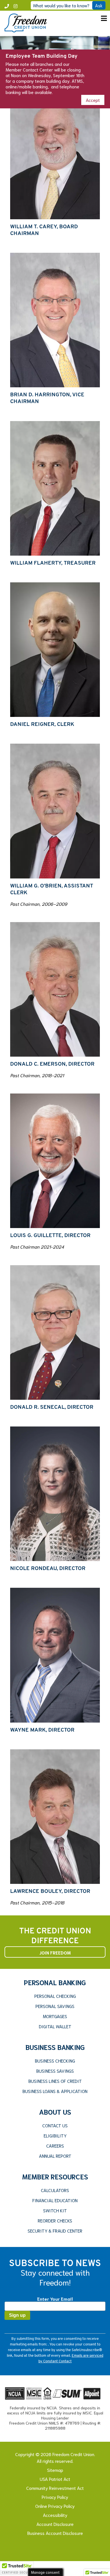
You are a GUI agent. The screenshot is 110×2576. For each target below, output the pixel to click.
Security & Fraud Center (55, 2231)
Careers (55, 2146)
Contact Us (55, 2125)
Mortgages (55, 2016)
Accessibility (55, 2515)
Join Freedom (55, 1952)
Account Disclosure (55, 2524)
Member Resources (55, 2176)
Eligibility (55, 2136)
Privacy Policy (55, 2497)
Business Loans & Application (55, 2091)
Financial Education (55, 2200)
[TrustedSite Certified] (17, 2568)
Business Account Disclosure (55, 2533)
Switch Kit (55, 2210)
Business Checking (55, 2061)
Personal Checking (55, 1996)
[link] (26, 30)
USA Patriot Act (55, 2479)
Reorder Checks (55, 2221)
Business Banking (55, 2047)
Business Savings (55, 2071)
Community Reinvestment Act (55, 2488)
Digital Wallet (55, 2026)
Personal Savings (55, 2006)
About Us (55, 2112)
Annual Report (55, 2156)
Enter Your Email (55, 2299)
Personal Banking (55, 1982)
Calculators (55, 2190)
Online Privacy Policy (55, 2506)
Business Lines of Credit (55, 2081)
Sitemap (55, 2470)
